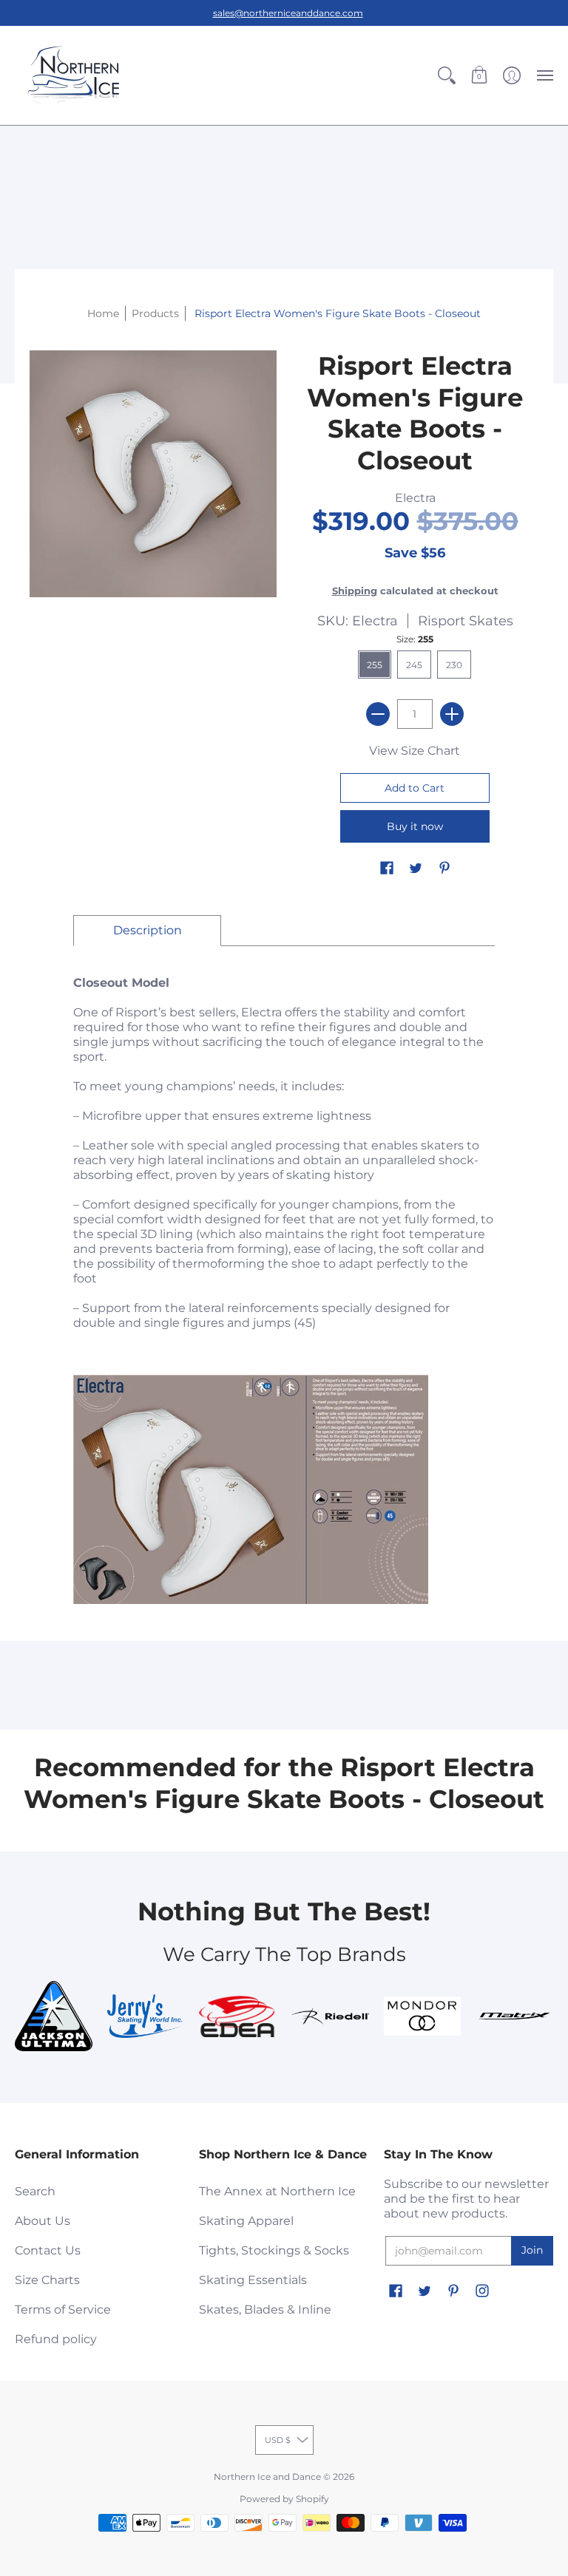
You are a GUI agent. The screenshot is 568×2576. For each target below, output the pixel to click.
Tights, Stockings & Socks (274, 2250)
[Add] (452, 714)
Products (155, 313)
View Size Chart (415, 751)
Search (35, 2191)
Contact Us (48, 2250)
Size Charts (47, 2280)
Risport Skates (466, 621)
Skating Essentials (253, 2280)
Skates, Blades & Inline (265, 2310)
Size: (415, 639)
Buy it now (415, 826)
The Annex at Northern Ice (277, 2191)
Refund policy (56, 2339)
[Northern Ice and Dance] (74, 75)
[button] (447, 75)
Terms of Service (63, 2310)
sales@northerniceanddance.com (288, 13)
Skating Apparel (246, 2221)
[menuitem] (447, 75)
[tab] (147, 931)
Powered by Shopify (284, 2499)
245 (414, 665)
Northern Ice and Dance (267, 2477)
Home (103, 313)
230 (454, 665)
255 (375, 665)
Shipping (355, 591)
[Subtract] (378, 714)
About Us (43, 2221)
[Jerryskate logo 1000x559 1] (146, 2016)
